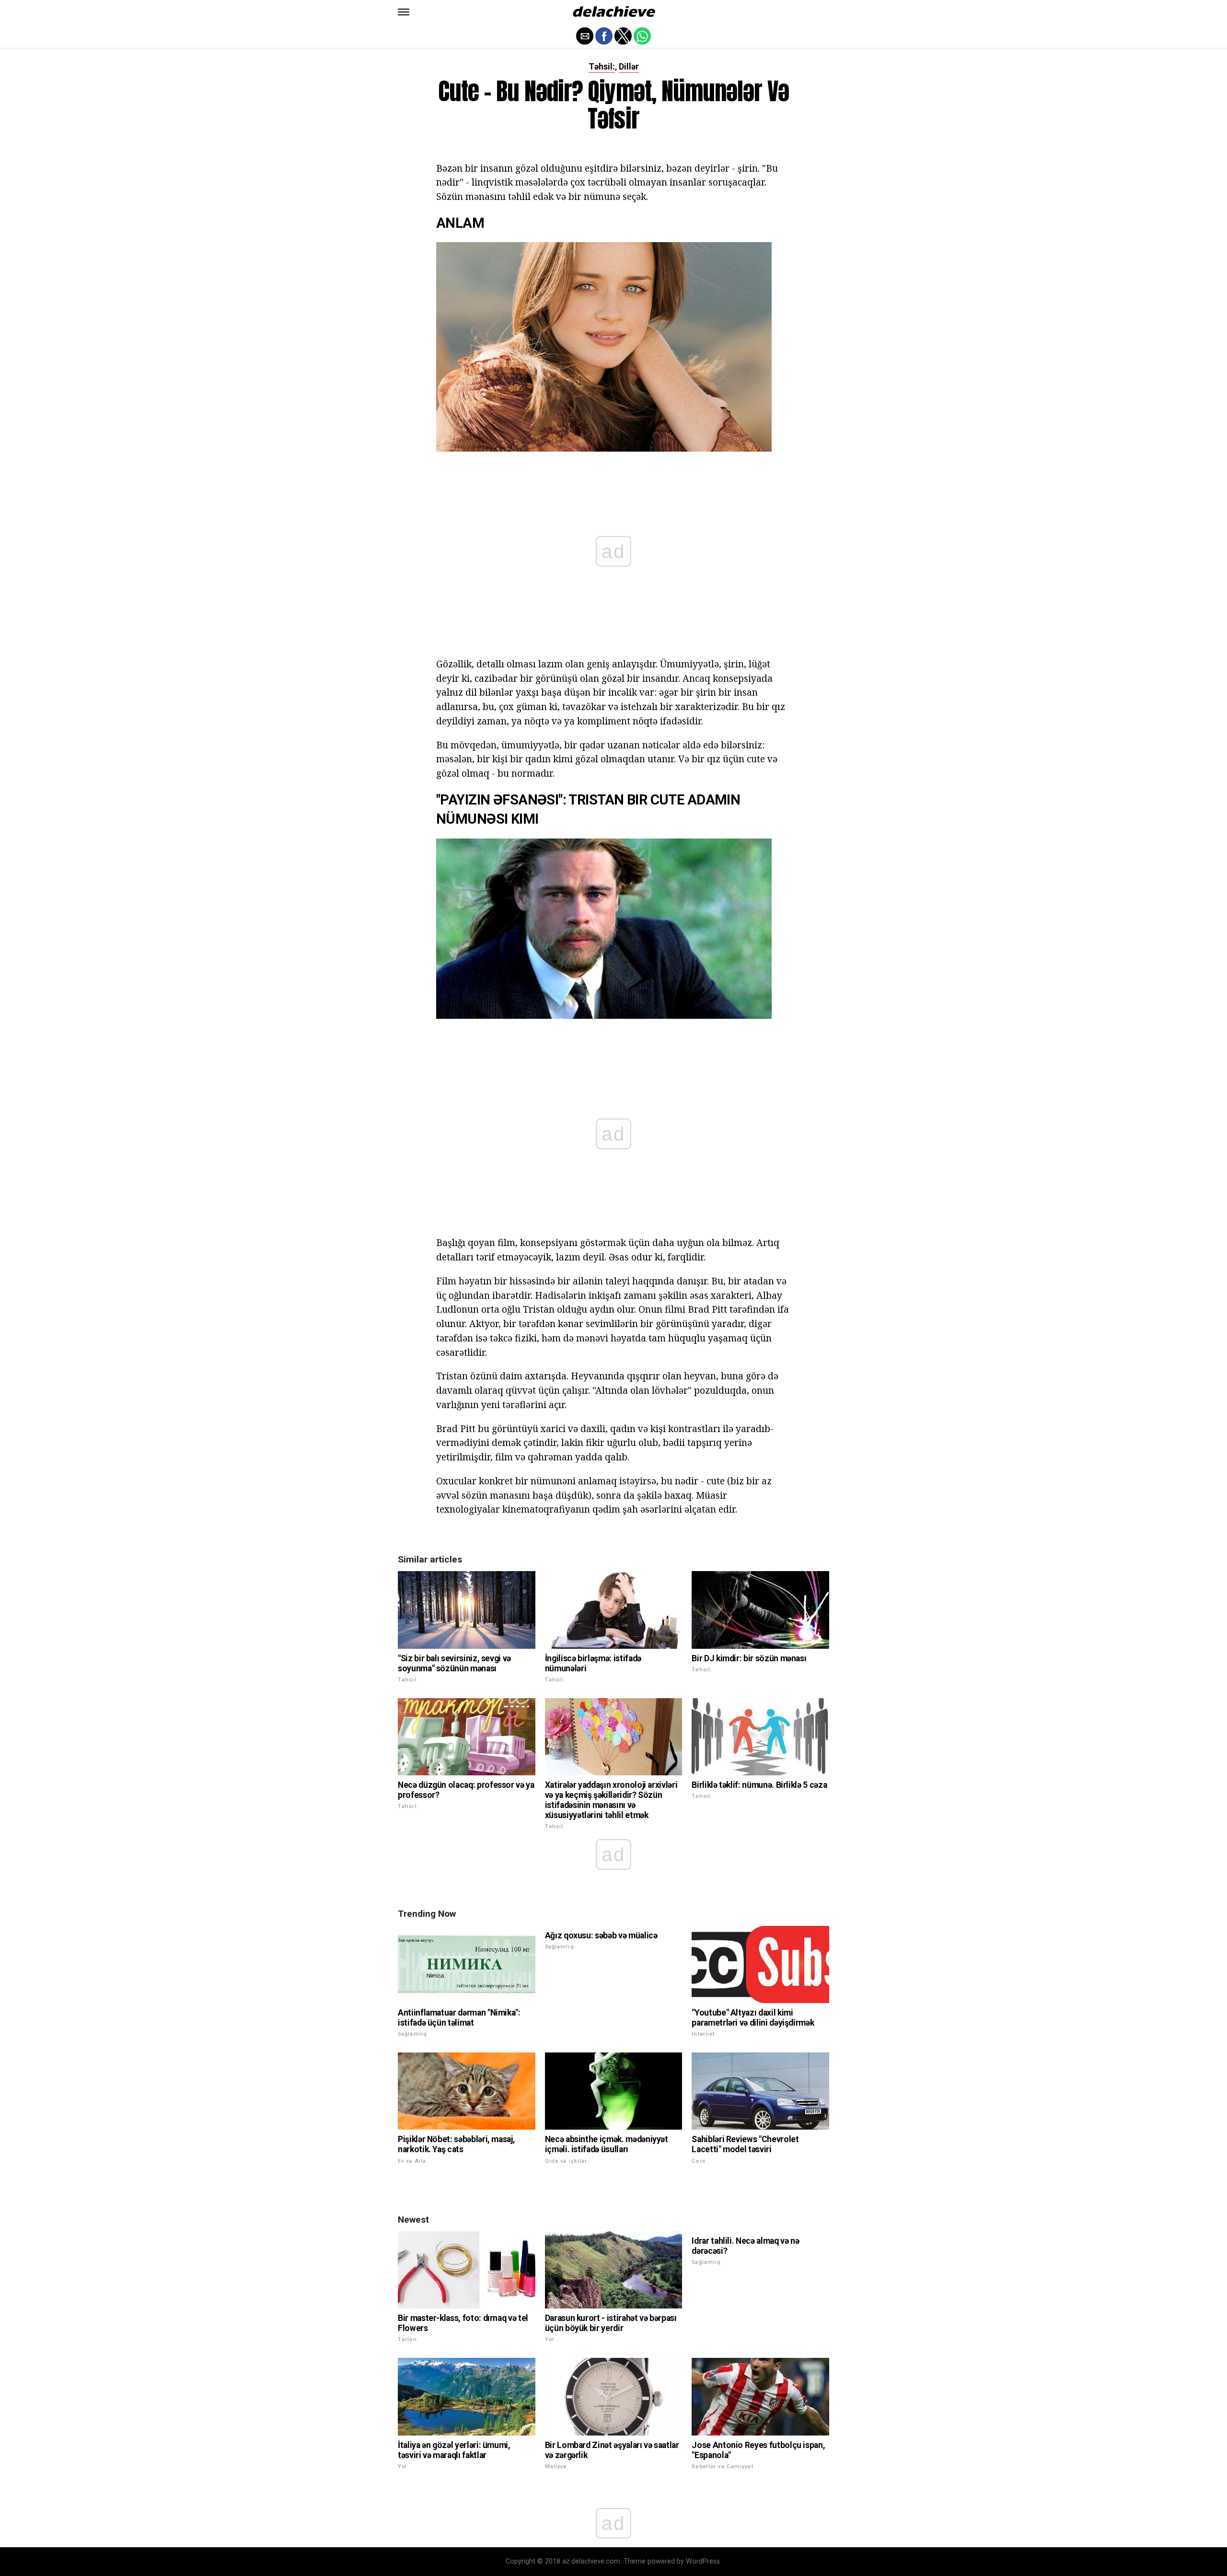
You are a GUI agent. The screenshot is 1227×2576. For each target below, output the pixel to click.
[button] (404, 12)
